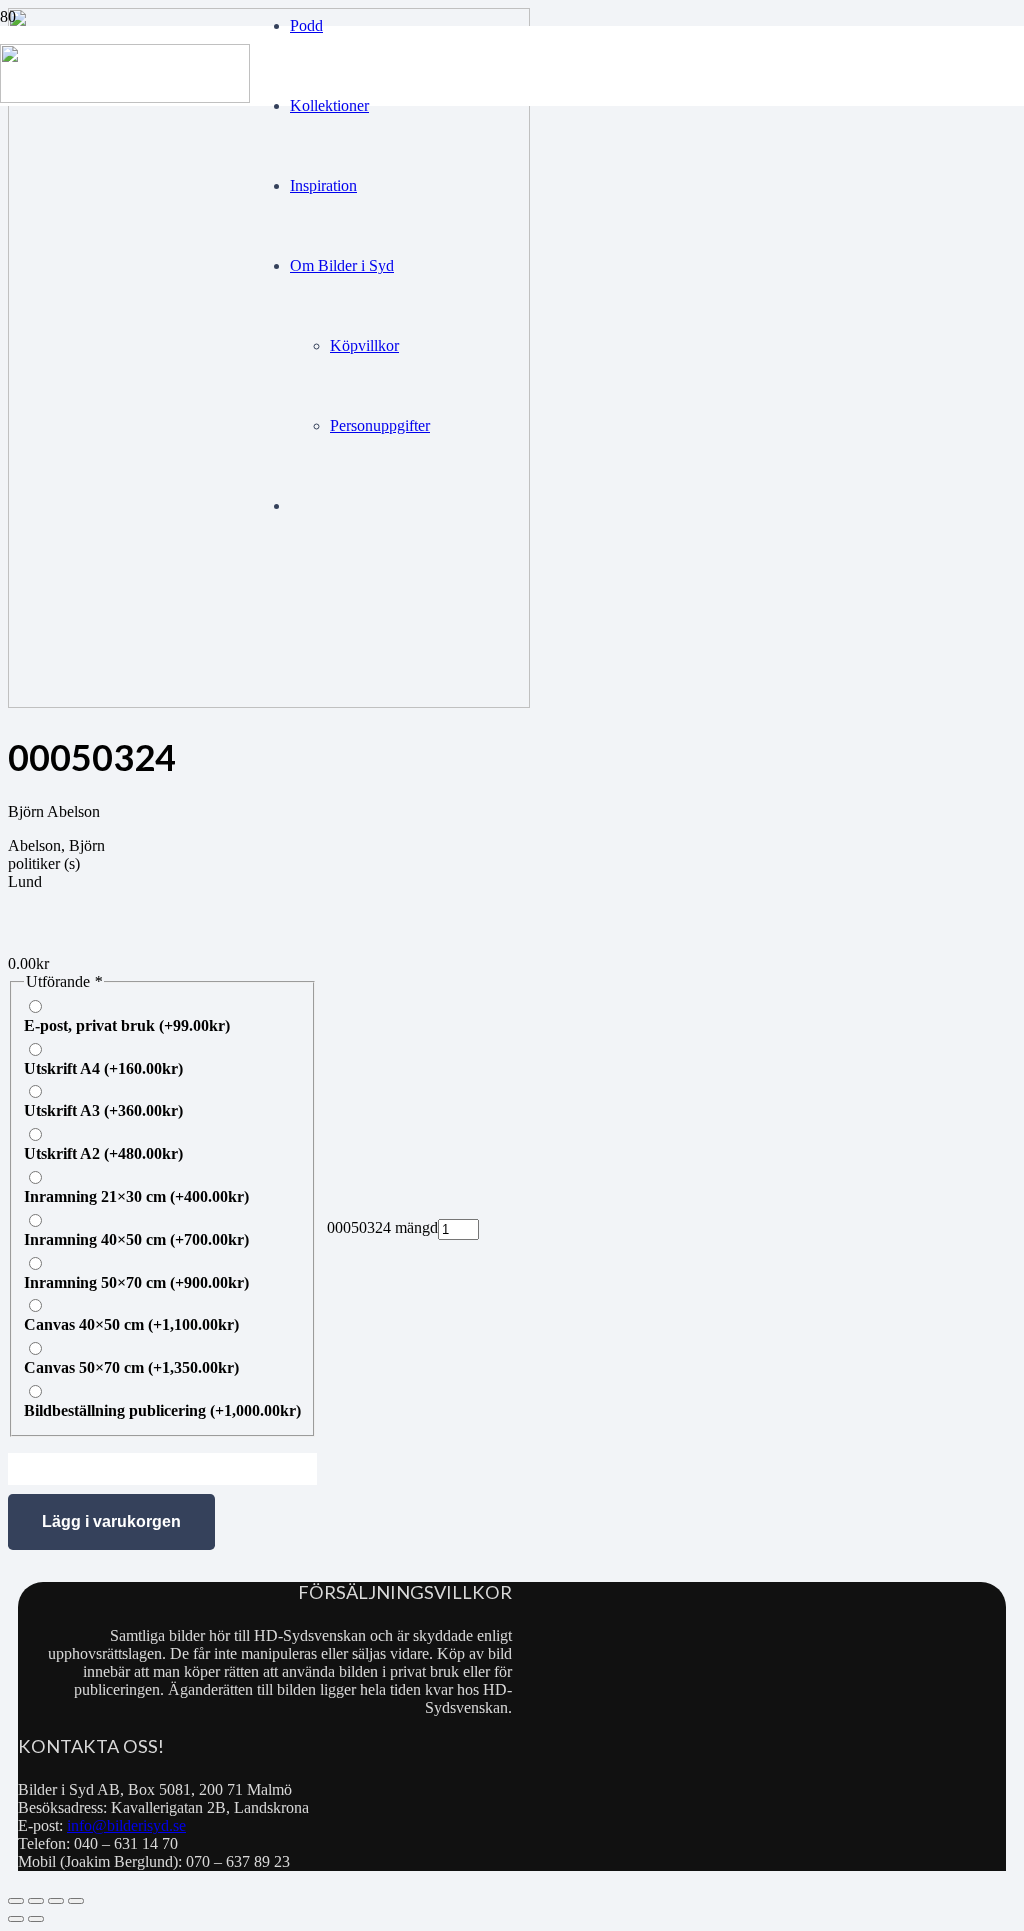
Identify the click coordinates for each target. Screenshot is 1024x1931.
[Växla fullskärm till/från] (36, 1901)
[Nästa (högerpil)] (36, 1919)
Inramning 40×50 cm (136, 1239)
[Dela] (56, 1901)
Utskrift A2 (103, 1153)
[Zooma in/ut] (16, 1901)
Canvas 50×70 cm (131, 1367)
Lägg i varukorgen (111, 1521)
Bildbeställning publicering (162, 1410)
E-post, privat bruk (127, 1025)
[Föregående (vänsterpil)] (16, 1919)
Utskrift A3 (103, 1110)
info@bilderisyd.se (126, 1825)
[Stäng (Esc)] (76, 1901)
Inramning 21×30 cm (136, 1196)
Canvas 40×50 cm (131, 1324)
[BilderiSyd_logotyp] (125, 97)
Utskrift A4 (103, 1068)
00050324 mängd (382, 1227)
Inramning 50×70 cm (136, 1282)
